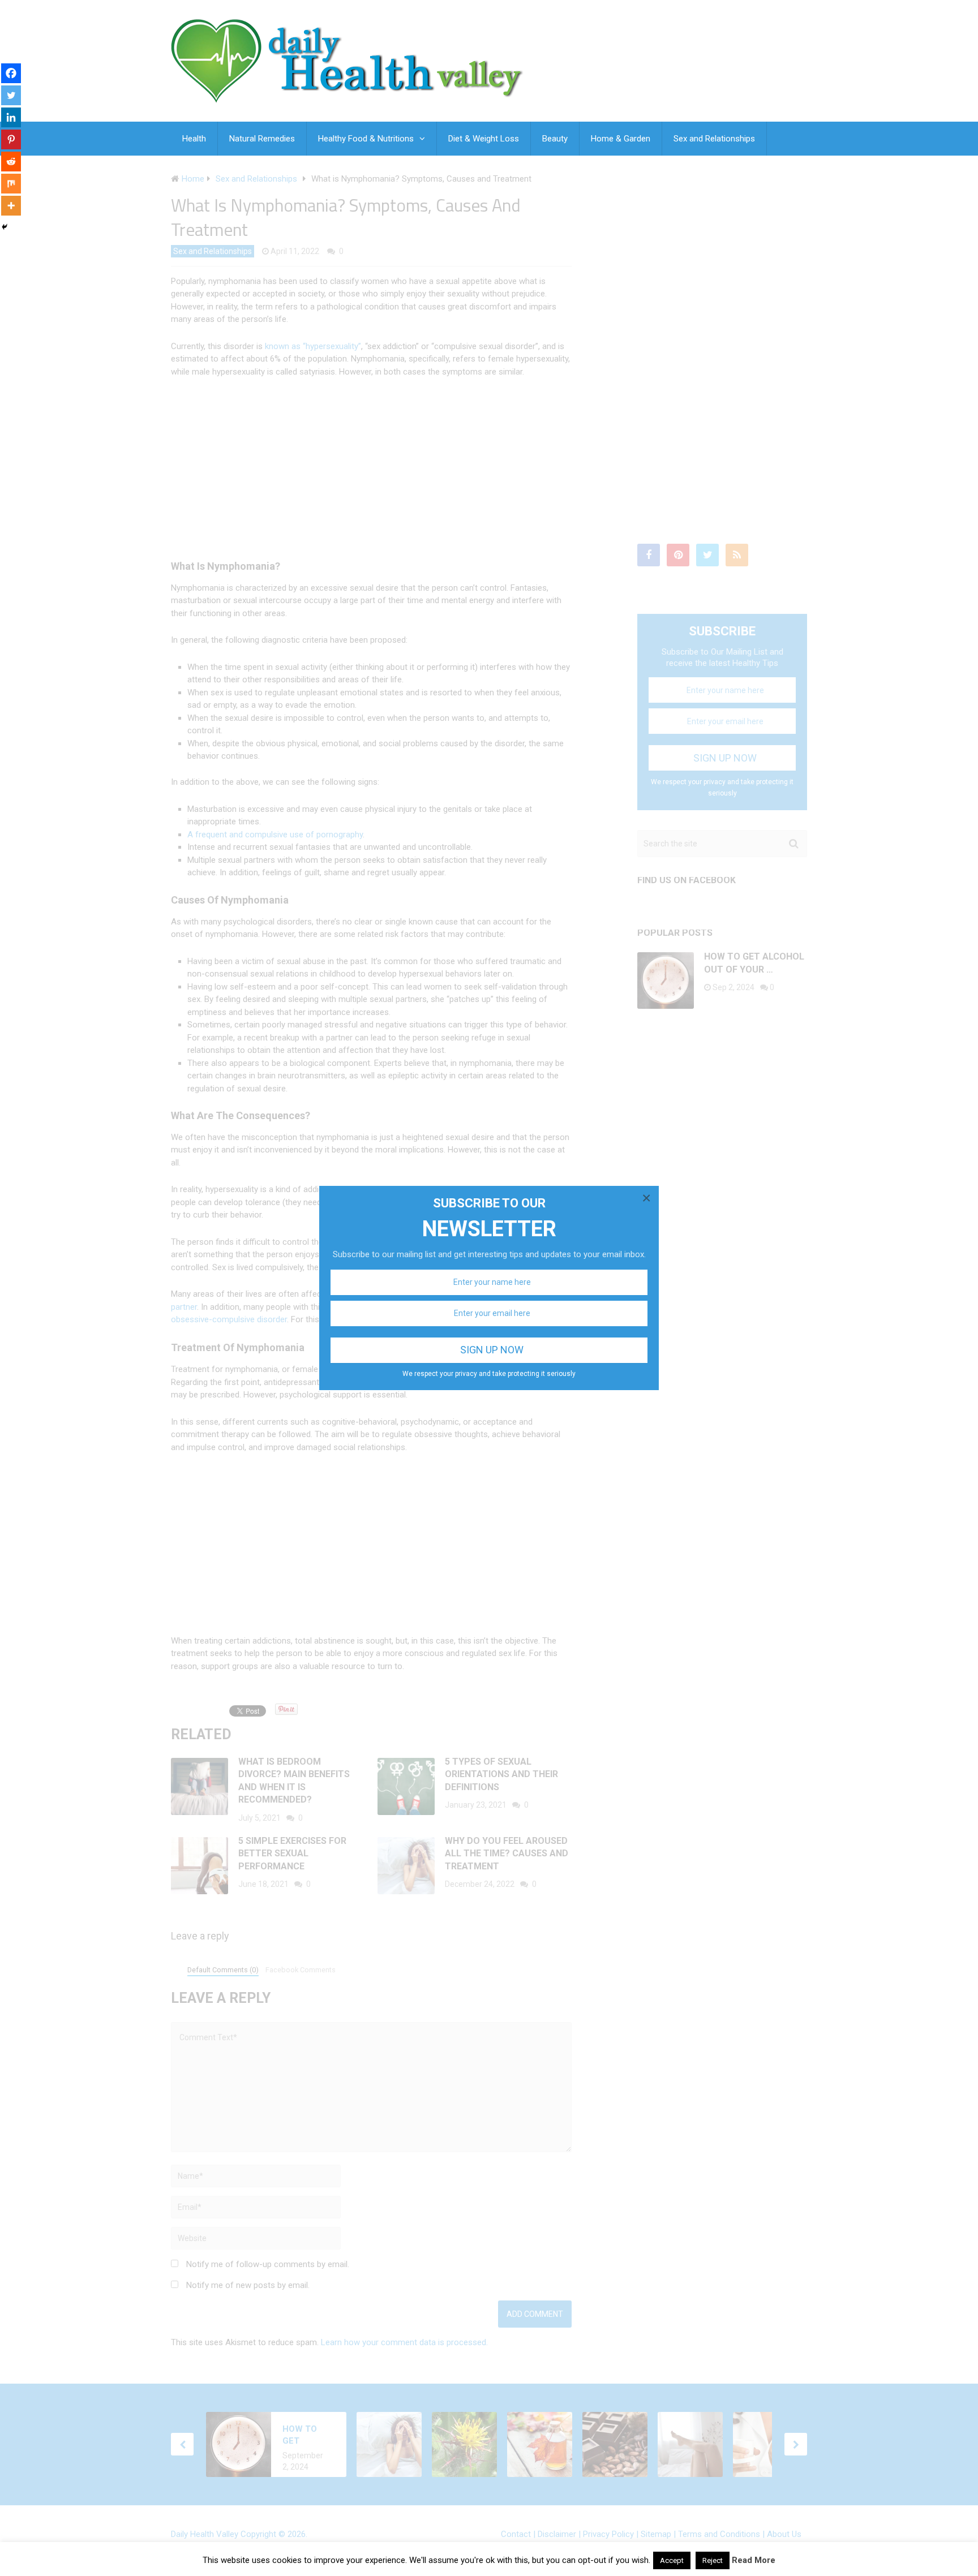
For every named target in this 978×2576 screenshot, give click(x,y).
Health (194, 139)
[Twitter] (11, 95)
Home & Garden (621, 139)
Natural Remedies (262, 139)
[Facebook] (11, 73)
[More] (11, 206)
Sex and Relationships (714, 139)
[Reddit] (11, 162)
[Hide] (5, 227)
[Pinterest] (11, 139)
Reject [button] (713, 2560)
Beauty (555, 139)
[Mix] (11, 184)
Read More (754, 2560)
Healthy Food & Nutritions (366, 139)
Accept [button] (672, 2560)
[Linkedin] (11, 117)
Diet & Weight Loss (484, 139)
